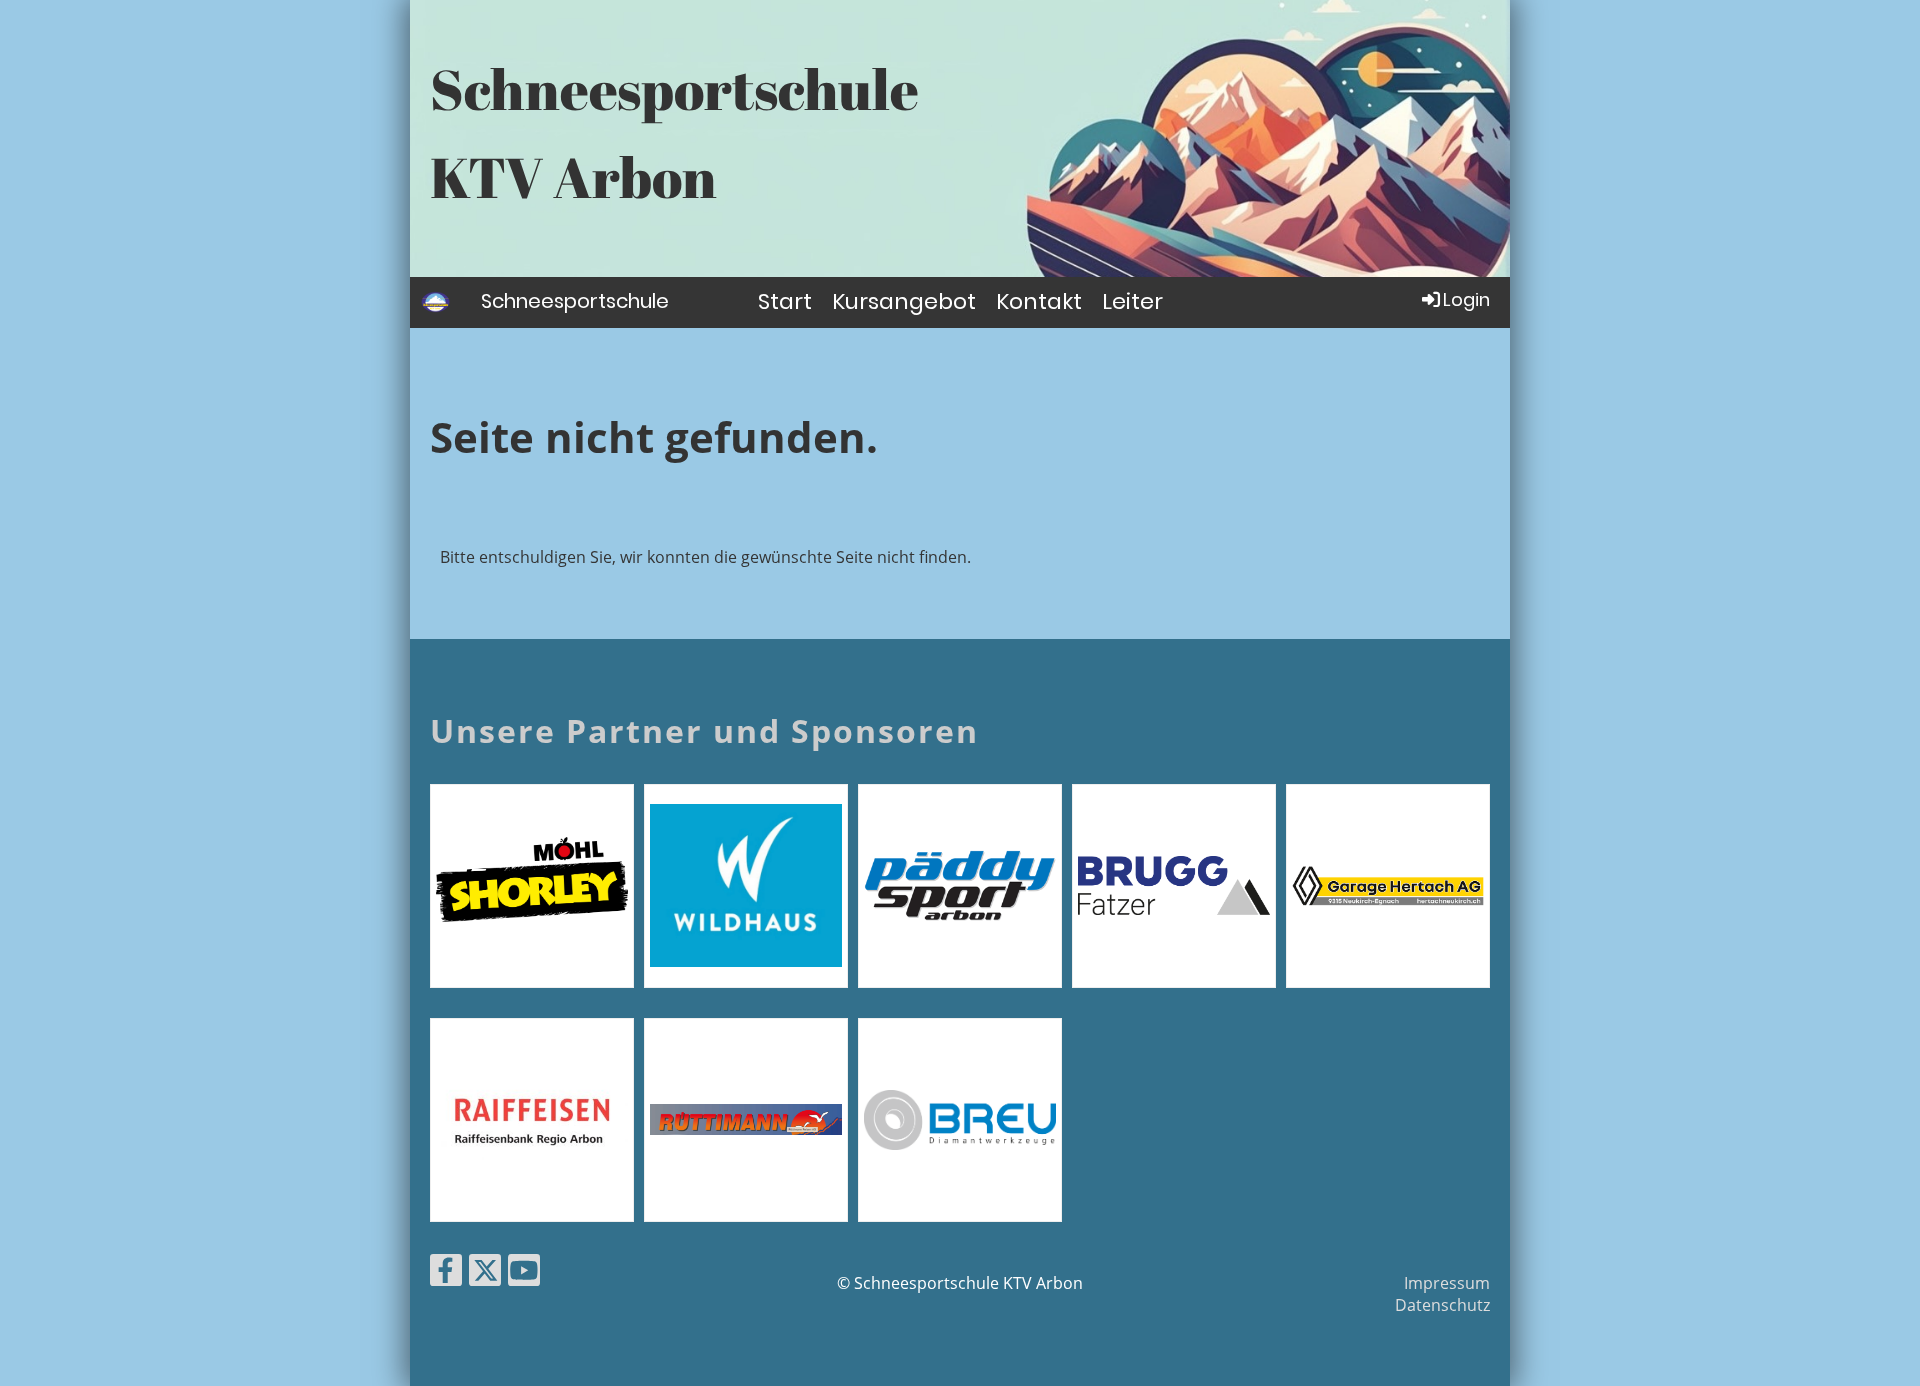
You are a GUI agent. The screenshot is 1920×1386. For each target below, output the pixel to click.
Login (1466, 299)
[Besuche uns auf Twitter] (485, 1273)
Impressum (1447, 1283)
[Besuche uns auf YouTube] (524, 1273)
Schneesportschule (575, 301)
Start (785, 301)
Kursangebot (904, 301)
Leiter (1132, 301)
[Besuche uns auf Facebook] (446, 1273)
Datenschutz (1442, 1305)
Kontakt (1039, 301)
